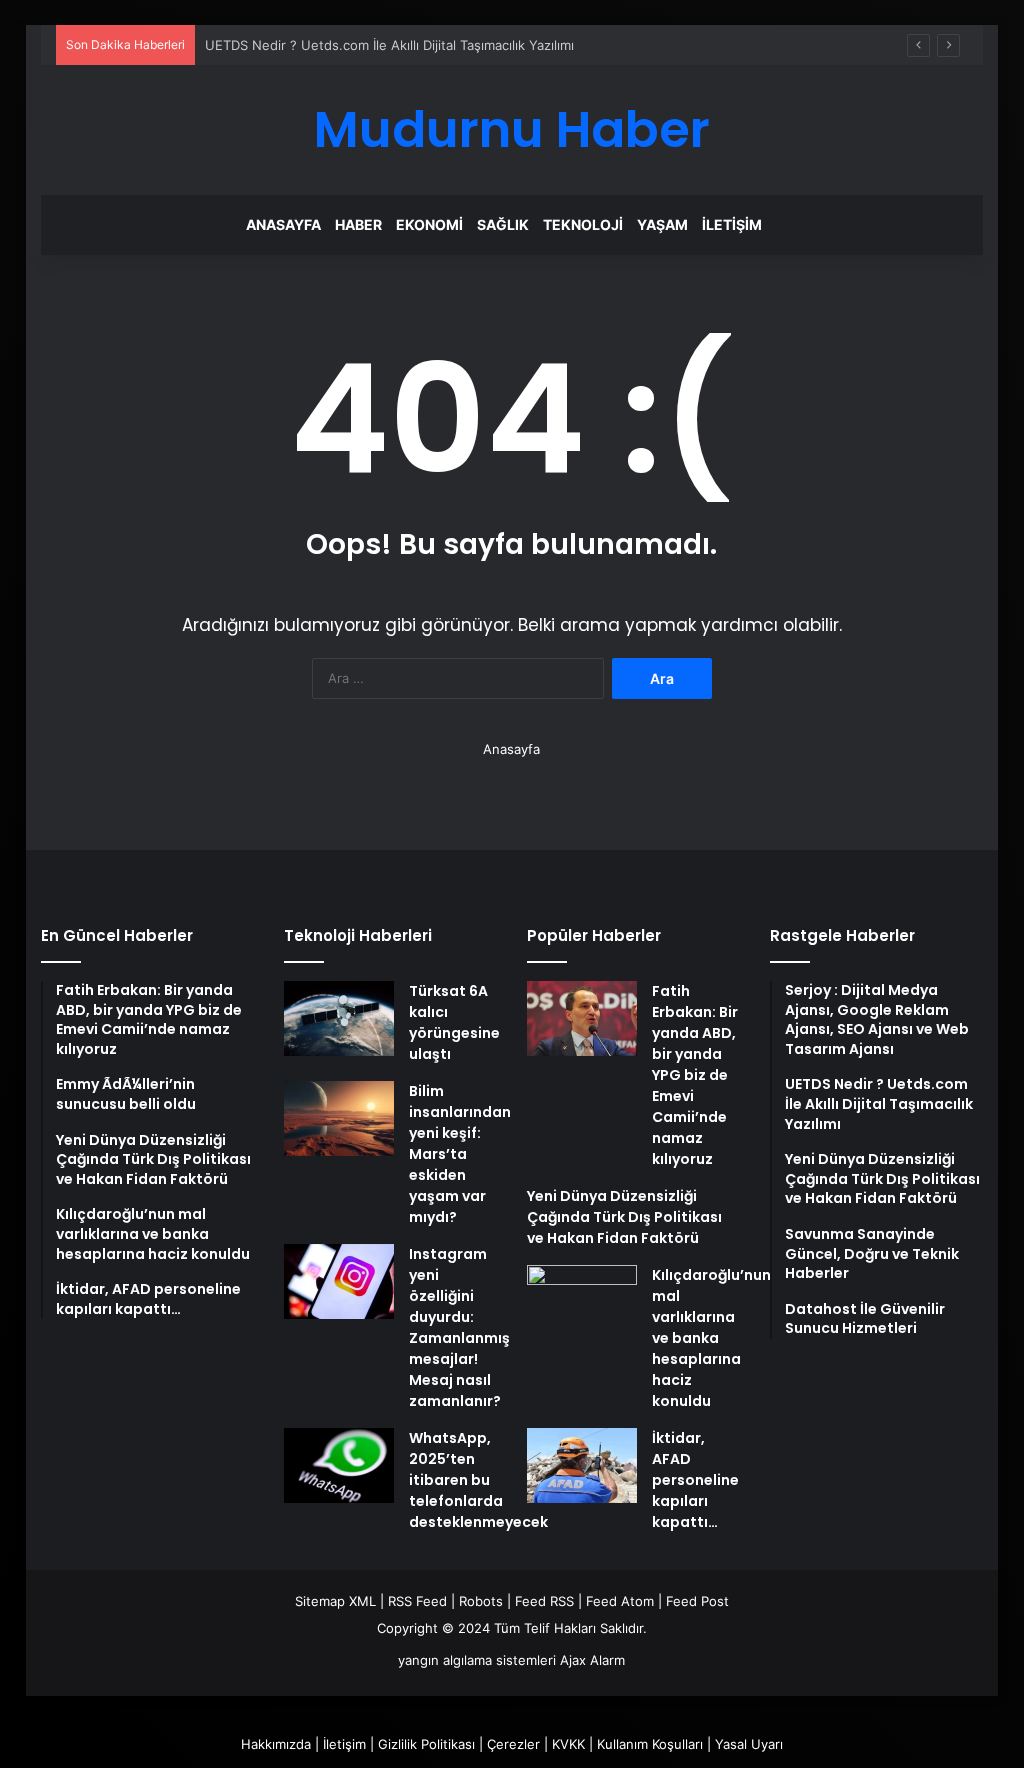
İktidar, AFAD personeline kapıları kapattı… (695, 1480)
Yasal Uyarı (749, 1744)
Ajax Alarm (592, 1660)
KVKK (568, 1744)
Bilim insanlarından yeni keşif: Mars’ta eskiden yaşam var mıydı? (460, 1154)
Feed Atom (620, 1601)
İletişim (732, 224)
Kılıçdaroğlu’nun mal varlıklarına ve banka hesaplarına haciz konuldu (711, 1338)
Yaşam (662, 224)
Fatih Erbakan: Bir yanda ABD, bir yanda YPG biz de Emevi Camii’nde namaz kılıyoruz (695, 1075)
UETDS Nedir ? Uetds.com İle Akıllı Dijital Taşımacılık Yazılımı (389, 45)
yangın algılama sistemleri (477, 1660)
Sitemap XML (335, 1601)
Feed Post (697, 1601)
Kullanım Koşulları (650, 1744)
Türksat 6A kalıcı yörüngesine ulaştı (454, 1022)
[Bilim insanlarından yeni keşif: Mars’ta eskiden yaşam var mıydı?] (339, 1118)
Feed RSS (544, 1601)
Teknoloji (583, 224)
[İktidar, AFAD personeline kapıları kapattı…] (582, 1465)
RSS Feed (417, 1601)
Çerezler (513, 1744)
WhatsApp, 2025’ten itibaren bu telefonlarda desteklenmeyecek (478, 1480)
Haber (358, 224)
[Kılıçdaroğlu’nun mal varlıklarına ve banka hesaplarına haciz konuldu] (582, 1302)
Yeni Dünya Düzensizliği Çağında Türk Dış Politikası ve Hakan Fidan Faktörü (624, 1217)
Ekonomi (429, 224)
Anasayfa (283, 224)
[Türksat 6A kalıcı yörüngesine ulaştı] (339, 1018)
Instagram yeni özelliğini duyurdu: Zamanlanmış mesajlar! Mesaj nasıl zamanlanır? (459, 1327)
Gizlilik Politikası (426, 1744)
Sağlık (503, 224)
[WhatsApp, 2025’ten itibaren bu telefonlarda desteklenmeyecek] (339, 1465)
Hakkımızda (276, 1744)
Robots (481, 1601)
